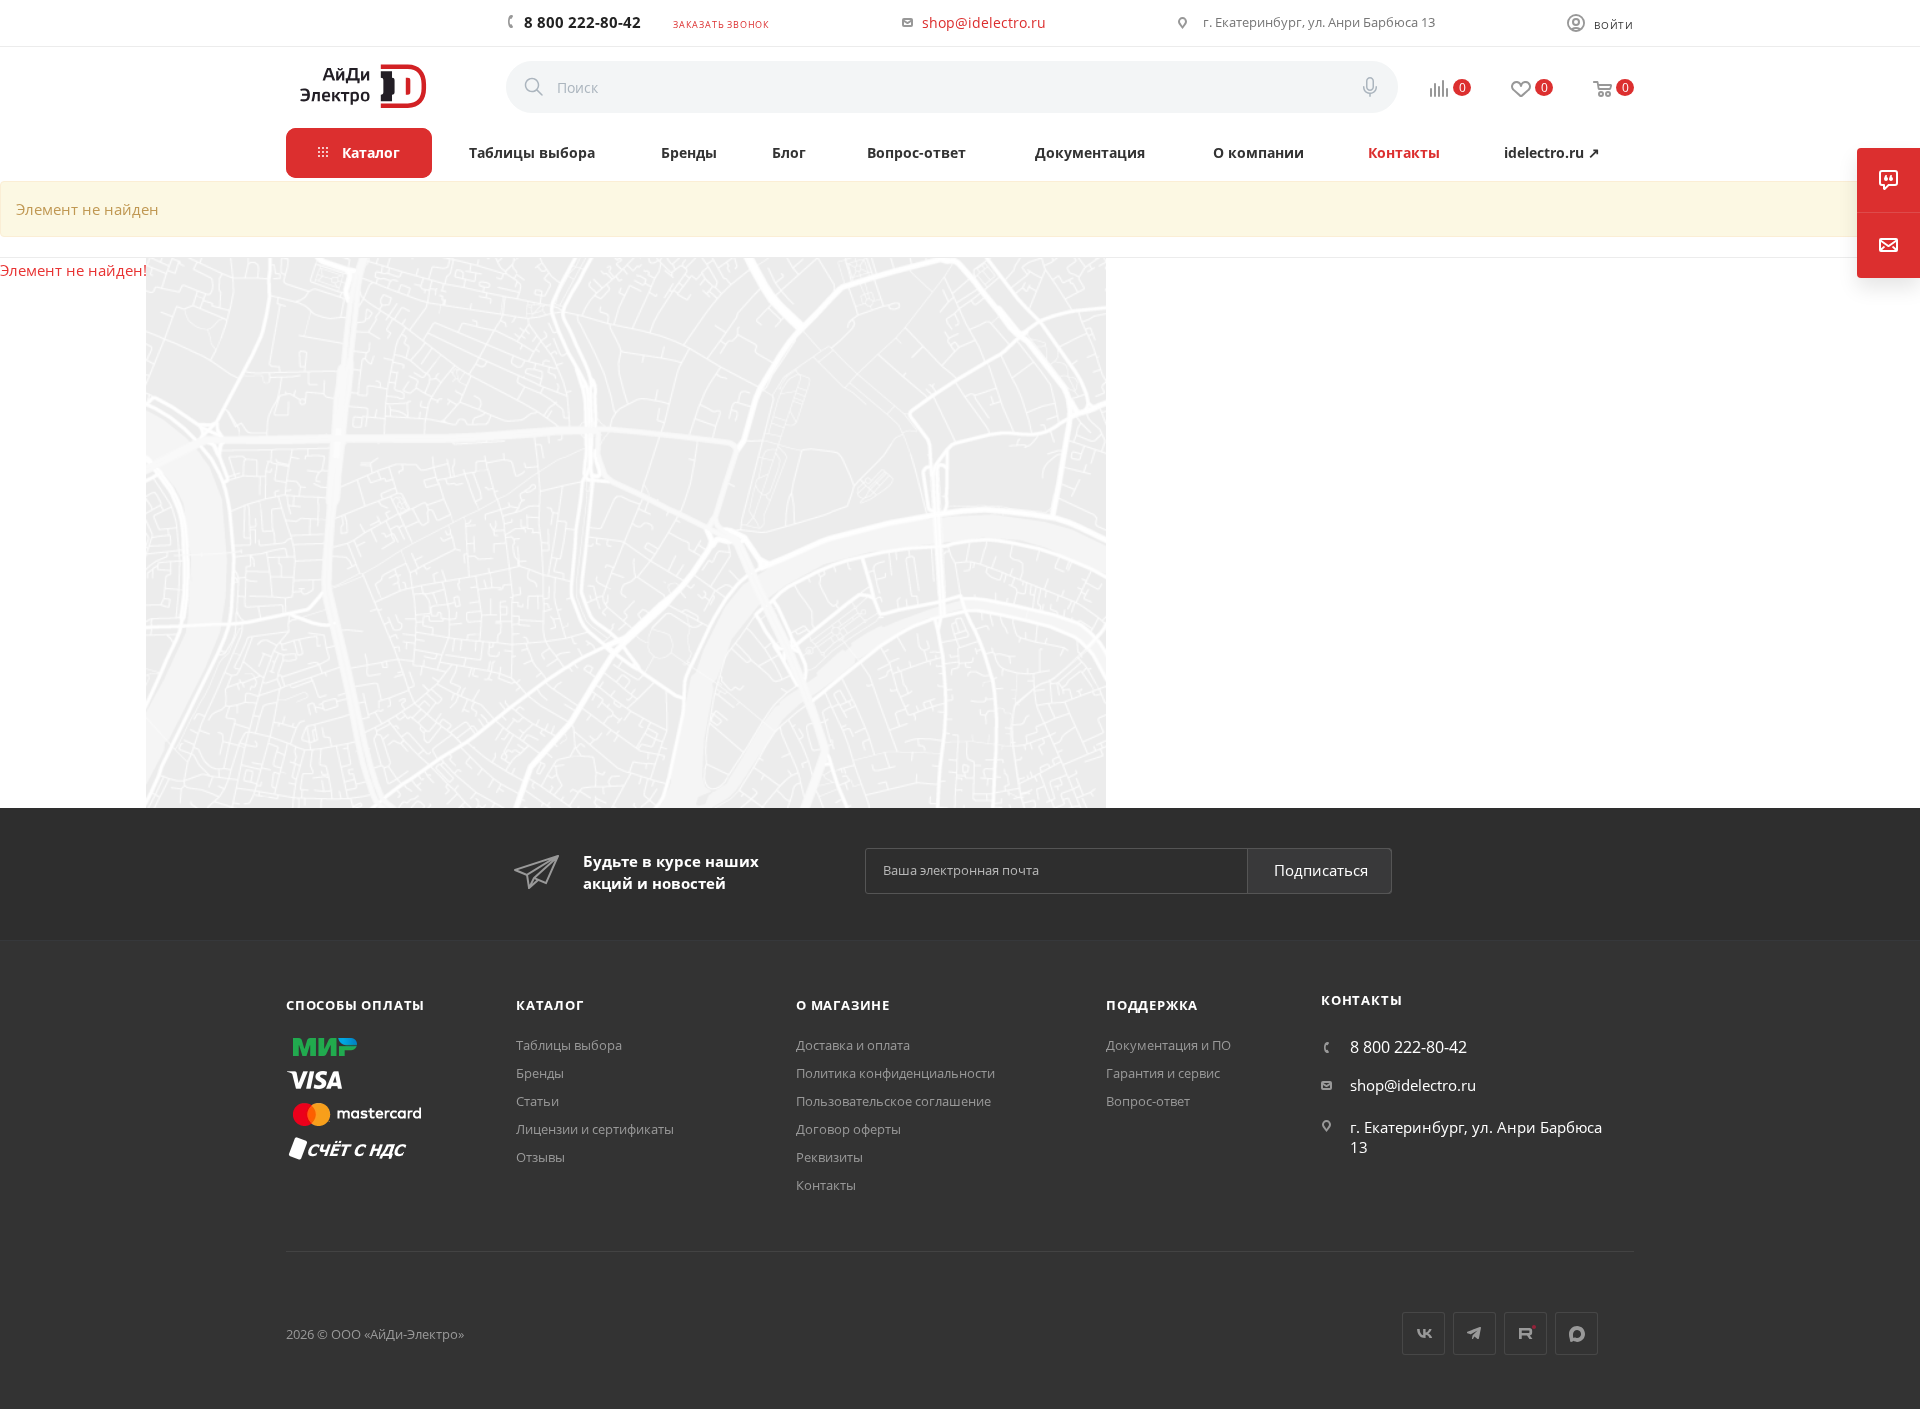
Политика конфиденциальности (895, 1073)
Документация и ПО (1168, 1045)
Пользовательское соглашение (893, 1101)
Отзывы (540, 1157)
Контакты (826, 1185)
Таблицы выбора (569, 1045)
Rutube (1525, 1333)
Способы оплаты (355, 1005)
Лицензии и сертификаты (595, 1129)
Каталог (550, 1005)
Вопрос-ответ (1148, 1101)
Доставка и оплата (853, 1045)
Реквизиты (829, 1157)
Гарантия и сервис (1163, 1073)
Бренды (540, 1073)
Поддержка (1152, 1005)
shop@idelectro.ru (984, 22)
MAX (1576, 1333)
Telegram (1474, 1333)
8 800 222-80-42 (582, 22)
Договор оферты (848, 1129)
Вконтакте (1423, 1333)
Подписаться (1321, 870)
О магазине (843, 1005)
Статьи (537, 1101)
